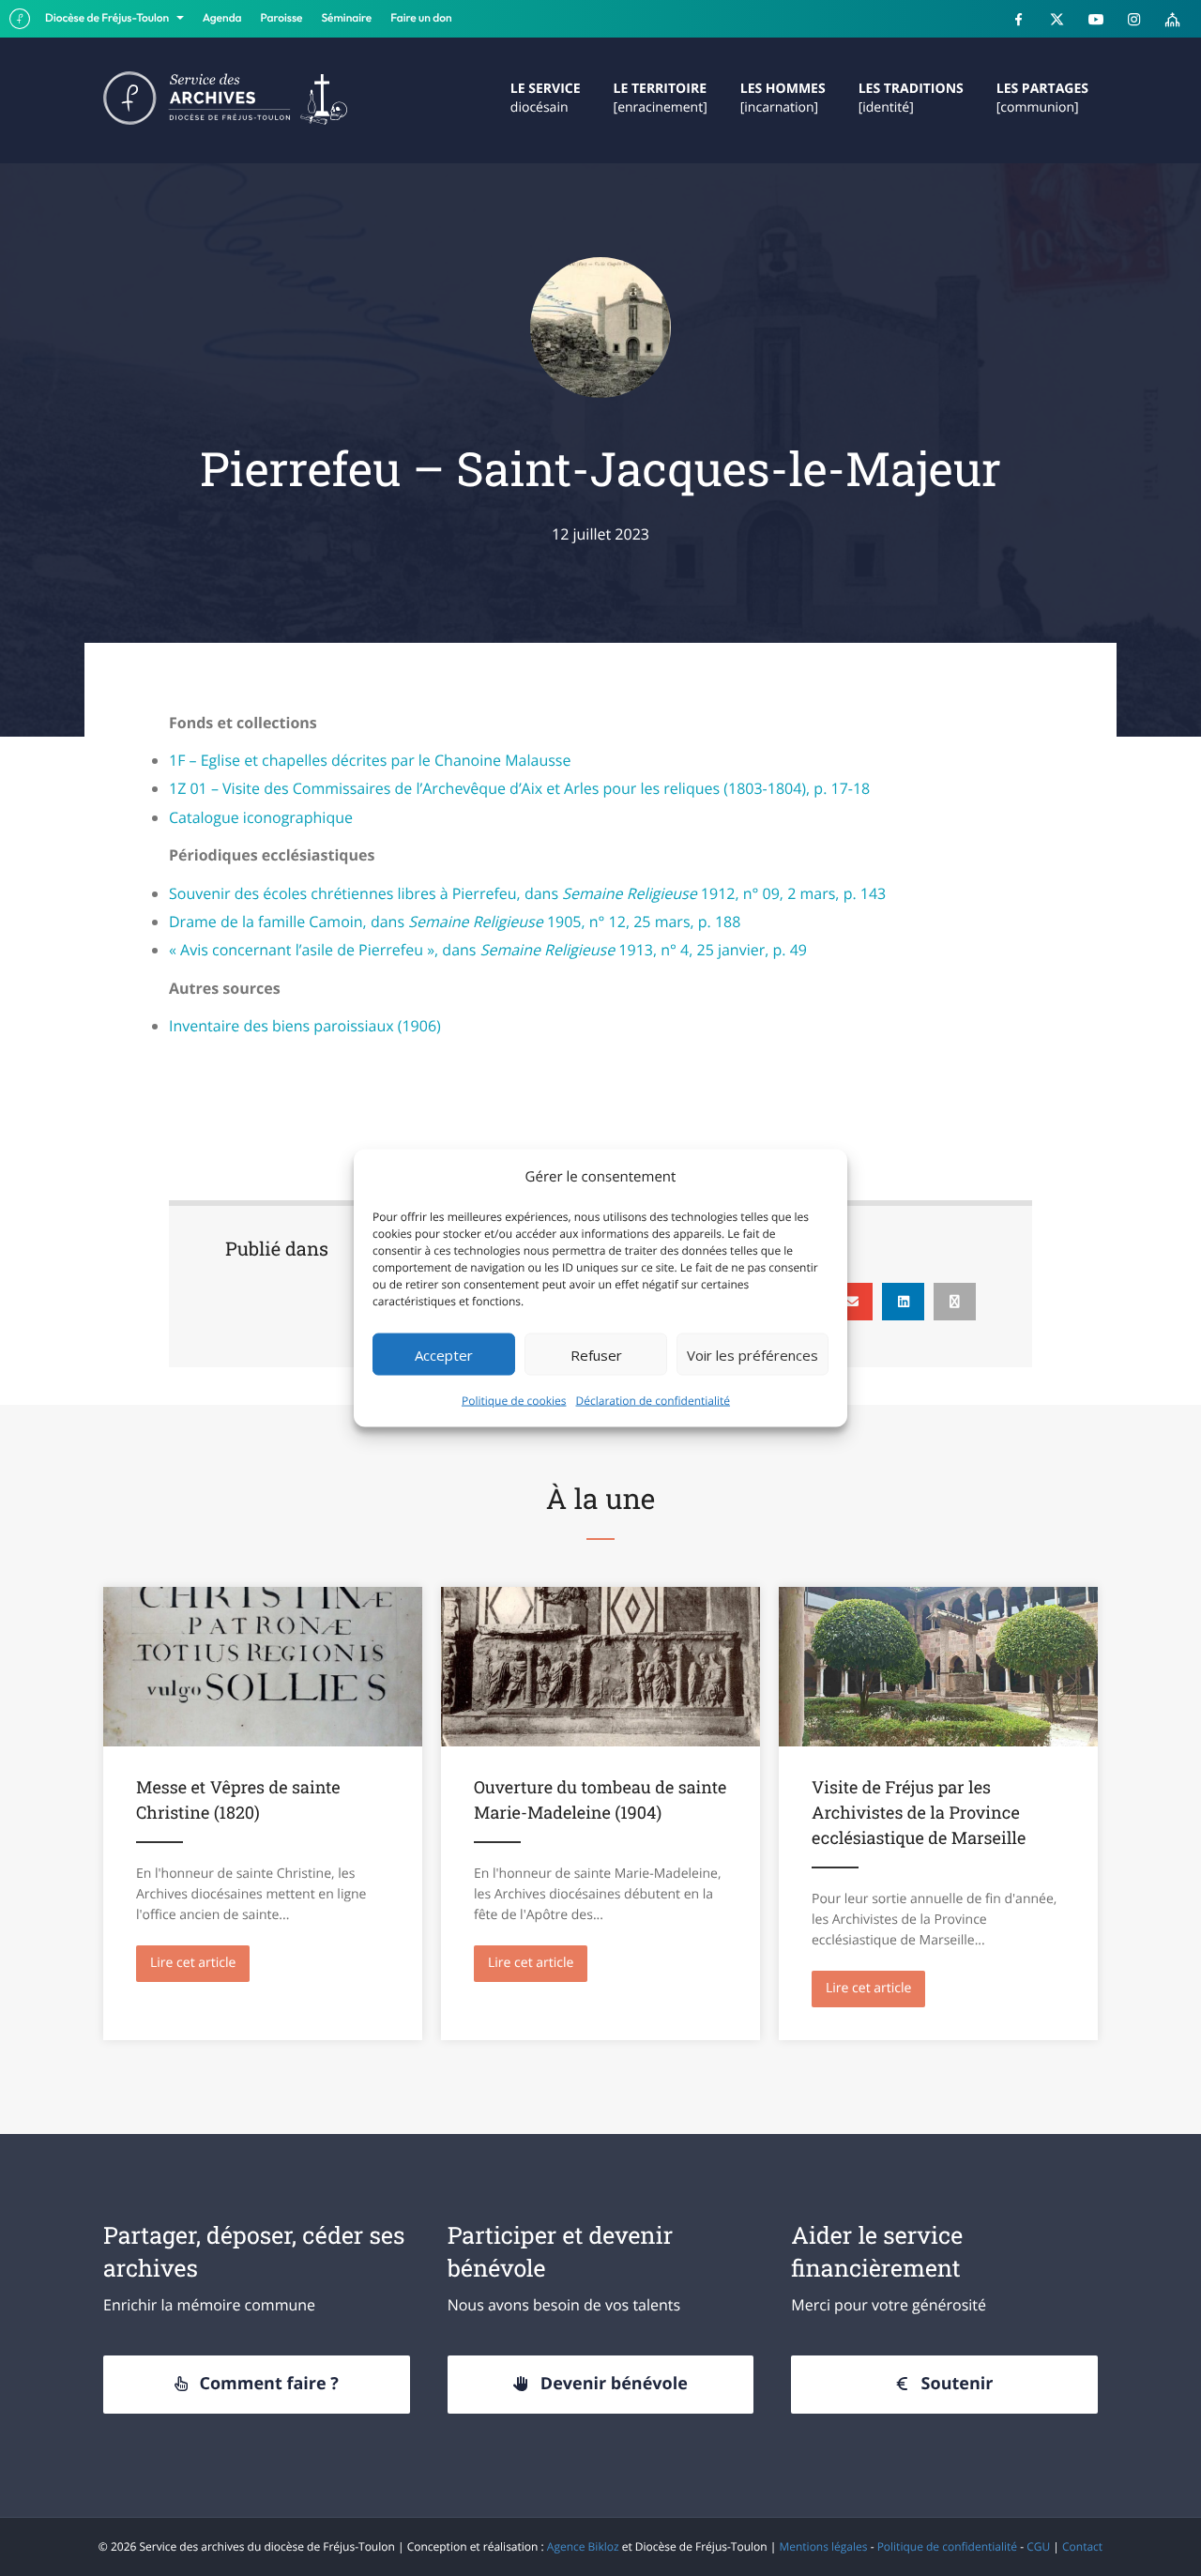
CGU (1038, 2546)
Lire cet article (200, 1963)
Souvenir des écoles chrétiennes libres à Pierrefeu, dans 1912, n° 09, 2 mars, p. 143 (527, 893)
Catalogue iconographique (261, 817)
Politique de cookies (514, 1401)
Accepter (444, 1354)
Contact (1082, 2546)
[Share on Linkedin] (903, 1302)
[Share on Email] (851, 1302)
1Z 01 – (519, 788)
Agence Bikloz (583, 2546)
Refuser (596, 1354)
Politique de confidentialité (947, 2546)
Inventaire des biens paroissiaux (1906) (305, 1026)
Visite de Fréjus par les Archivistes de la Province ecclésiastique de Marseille (919, 1812)
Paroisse (282, 18)
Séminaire (347, 18)
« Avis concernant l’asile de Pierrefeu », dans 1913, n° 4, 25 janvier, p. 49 (488, 950)
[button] (257, 2385)
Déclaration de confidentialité (654, 1401)
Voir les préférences (753, 1354)
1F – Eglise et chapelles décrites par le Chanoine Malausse (370, 760)
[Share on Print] (955, 1302)
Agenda (222, 18)
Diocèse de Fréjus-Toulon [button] (108, 18)
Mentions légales (823, 2546)
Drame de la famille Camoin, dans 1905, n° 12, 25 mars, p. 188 (455, 922)
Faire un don (421, 18)
